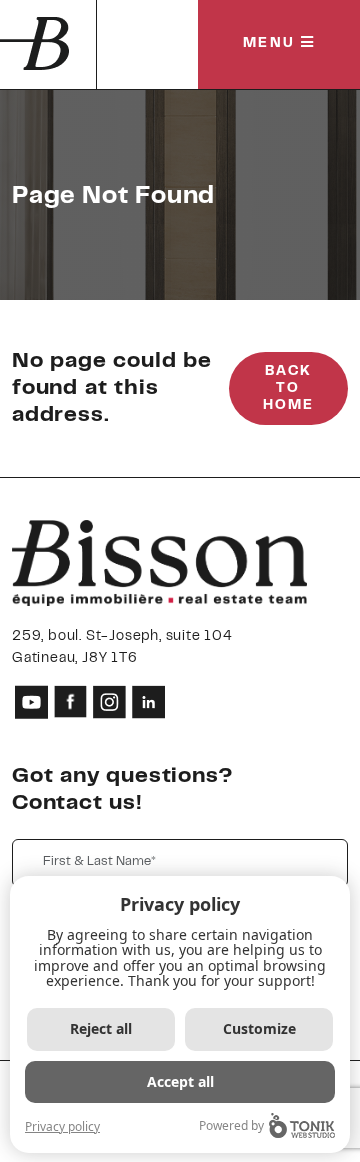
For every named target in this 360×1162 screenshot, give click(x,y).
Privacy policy (62, 1126)
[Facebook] (70, 701)
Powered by (231, 1125)
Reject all (101, 1028)
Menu (272, 44)
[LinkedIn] (148, 701)
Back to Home (288, 389)
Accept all (180, 1081)
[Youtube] (31, 701)
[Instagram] (109, 701)
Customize (259, 1028)
